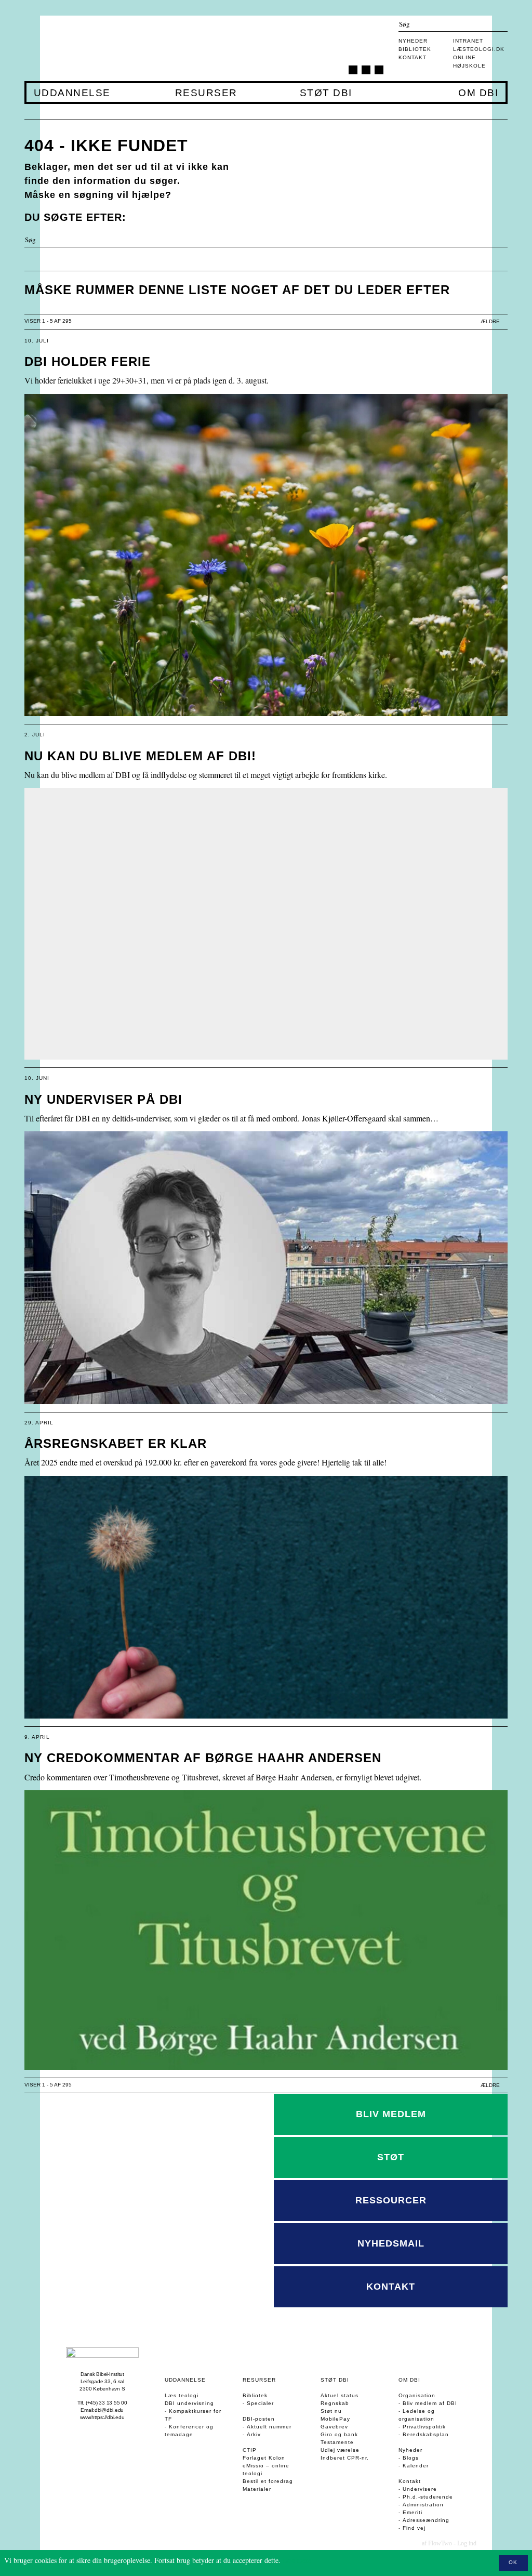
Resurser (206, 93)
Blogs (411, 2458)
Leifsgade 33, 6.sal (102, 2381)
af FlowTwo (437, 2543)
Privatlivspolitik (424, 2427)
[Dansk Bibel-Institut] (86, 48)
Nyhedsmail (391, 2243)
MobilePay (335, 2419)
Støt (391, 2157)
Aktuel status (340, 2395)
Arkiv (254, 2434)
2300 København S (102, 2389)
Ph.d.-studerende (428, 2497)
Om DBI (478, 93)
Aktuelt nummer (269, 2427)
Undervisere (420, 2489)
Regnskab (335, 2403)
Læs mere (297, 2560)
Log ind (467, 2543)
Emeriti (413, 2512)
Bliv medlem (391, 2114)
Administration (423, 2505)
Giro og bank (339, 2434)
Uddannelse (72, 93)
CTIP (250, 2450)
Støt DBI (326, 93)
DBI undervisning (189, 2403)
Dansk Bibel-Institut (102, 2374)
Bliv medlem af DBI (430, 2403)
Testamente (337, 2442)
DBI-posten (259, 2419)
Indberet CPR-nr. (345, 2458)
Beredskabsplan (426, 2434)
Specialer (260, 2403)
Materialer (257, 2489)
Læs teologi (182, 2395)
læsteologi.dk (479, 49)
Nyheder (413, 41)
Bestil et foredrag (268, 2481)
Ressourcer (391, 2200)
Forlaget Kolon (264, 2458)
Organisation (417, 2395)
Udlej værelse (340, 2450)
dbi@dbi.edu (109, 2410)
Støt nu (331, 2411)
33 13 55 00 (113, 2403)
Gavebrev (334, 2427)
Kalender (416, 2466)
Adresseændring (426, 2520)
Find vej (414, 2528)
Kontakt (413, 57)
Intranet (468, 41)
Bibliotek (415, 49)
